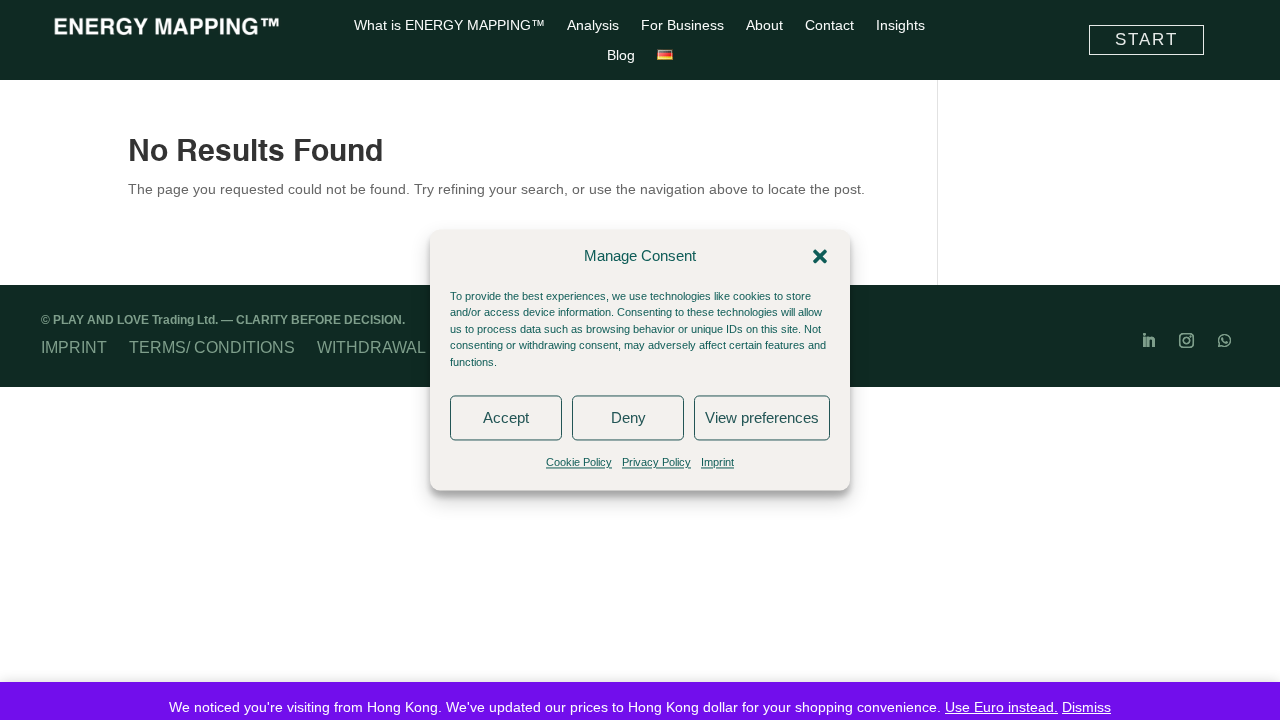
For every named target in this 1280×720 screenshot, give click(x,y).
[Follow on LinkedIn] (1148, 341)
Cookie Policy (579, 463)
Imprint (717, 463)
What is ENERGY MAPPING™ (449, 25)
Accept (506, 417)
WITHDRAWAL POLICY (402, 347)
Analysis (593, 25)
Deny (628, 417)
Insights (900, 25)
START (1146, 39)
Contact (829, 25)
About (764, 25)
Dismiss (1086, 707)
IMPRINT (74, 347)
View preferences (762, 417)
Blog (621, 55)
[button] (820, 256)
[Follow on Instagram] (1186, 341)
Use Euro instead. (1001, 707)
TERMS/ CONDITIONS (212, 347)
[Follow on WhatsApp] (1224, 341)
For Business (682, 25)
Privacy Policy (656, 463)
